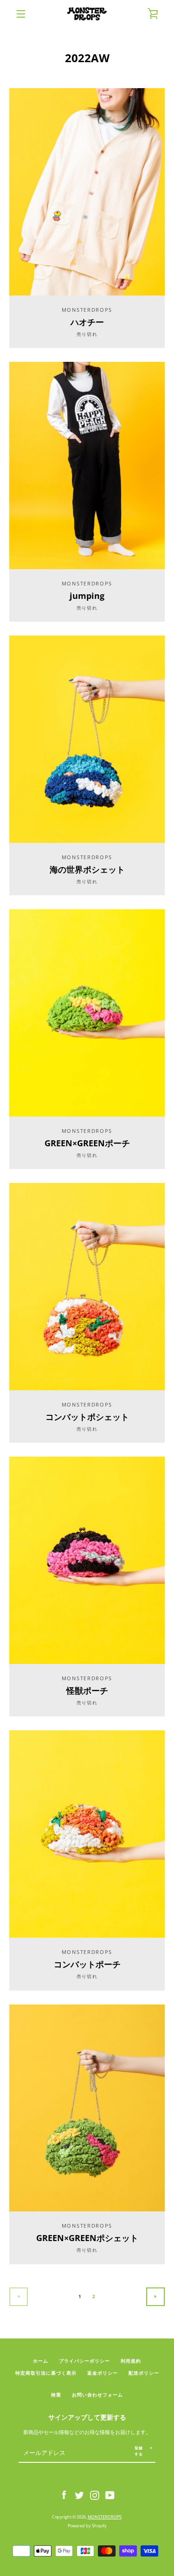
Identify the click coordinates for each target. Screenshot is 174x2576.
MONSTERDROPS (105, 2517)
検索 (56, 2395)
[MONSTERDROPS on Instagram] (95, 2495)
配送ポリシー (144, 2373)
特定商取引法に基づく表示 (46, 2373)
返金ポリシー (103, 2373)
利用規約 (131, 2361)
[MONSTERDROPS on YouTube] (110, 2495)
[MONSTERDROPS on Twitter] (79, 2495)
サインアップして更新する (87, 2417)
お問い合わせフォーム (97, 2395)
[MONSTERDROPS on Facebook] (64, 2495)
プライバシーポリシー (84, 2361)
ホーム (41, 2361)
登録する (139, 2451)
